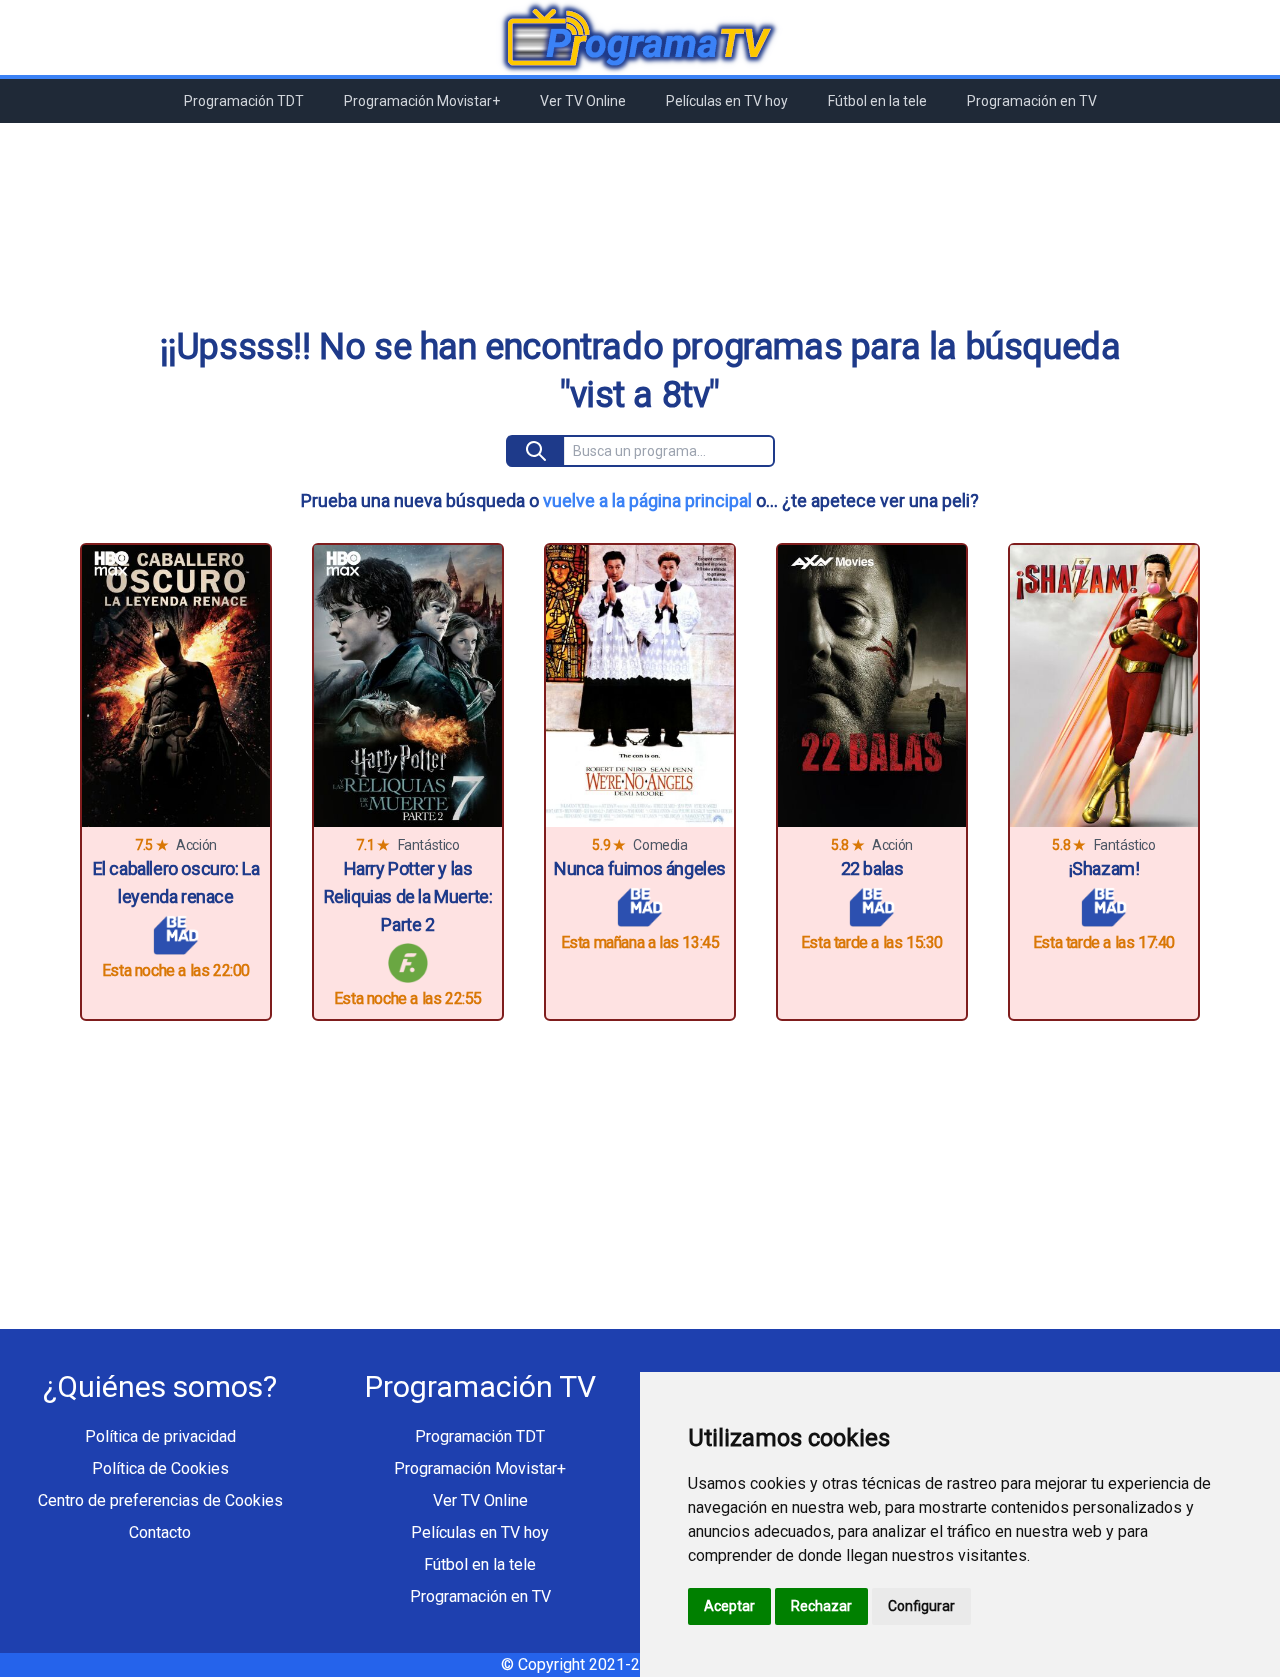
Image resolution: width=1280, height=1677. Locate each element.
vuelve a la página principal (647, 500)
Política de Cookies (160, 1468)
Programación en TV (1032, 101)
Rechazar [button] (821, 1606)
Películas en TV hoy (727, 101)
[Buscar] (536, 451)
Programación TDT (244, 101)
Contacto (160, 1532)
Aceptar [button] (729, 1606)
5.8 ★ (847, 845)
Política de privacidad (160, 1436)
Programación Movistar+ (422, 101)
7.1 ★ (372, 845)
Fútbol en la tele (877, 101)
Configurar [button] (921, 1606)
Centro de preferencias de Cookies (160, 1500)
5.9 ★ (608, 845)
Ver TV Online (583, 101)
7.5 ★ (151, 845)
